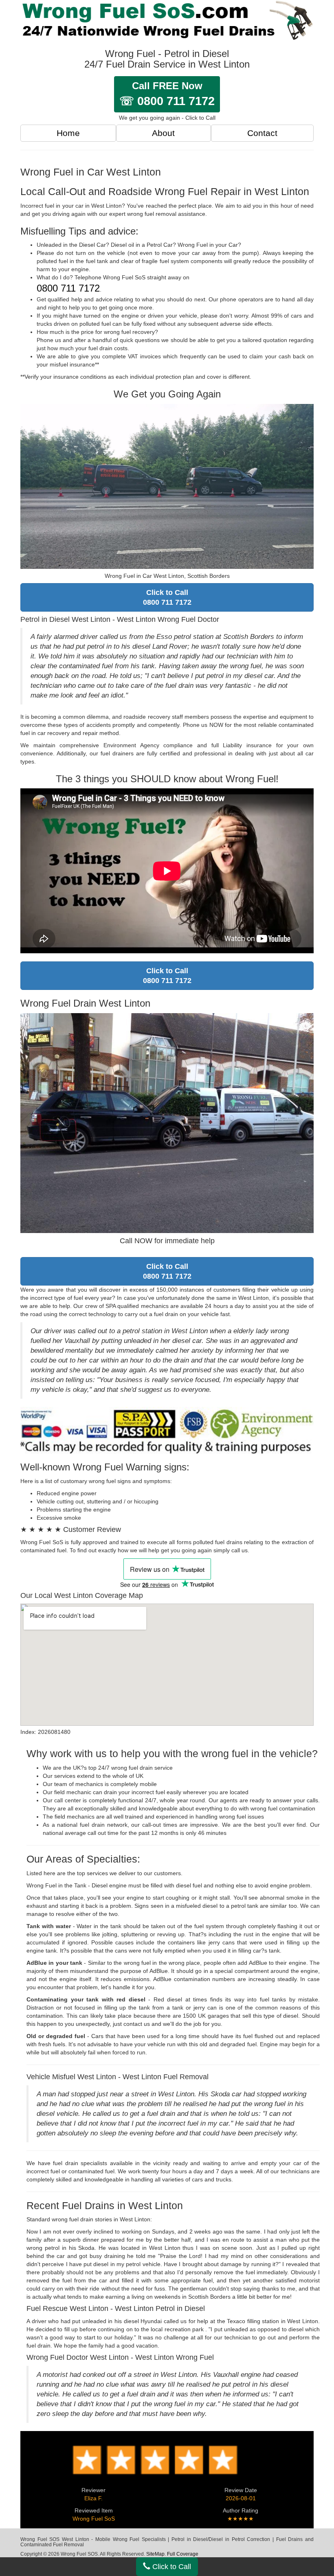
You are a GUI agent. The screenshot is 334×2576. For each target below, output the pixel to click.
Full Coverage (183, 2554)
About (163, 133)
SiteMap (155, 2554)
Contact (262, 133)
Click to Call (171, 2567)
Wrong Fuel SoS (94, 2519)
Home (68, 133)
